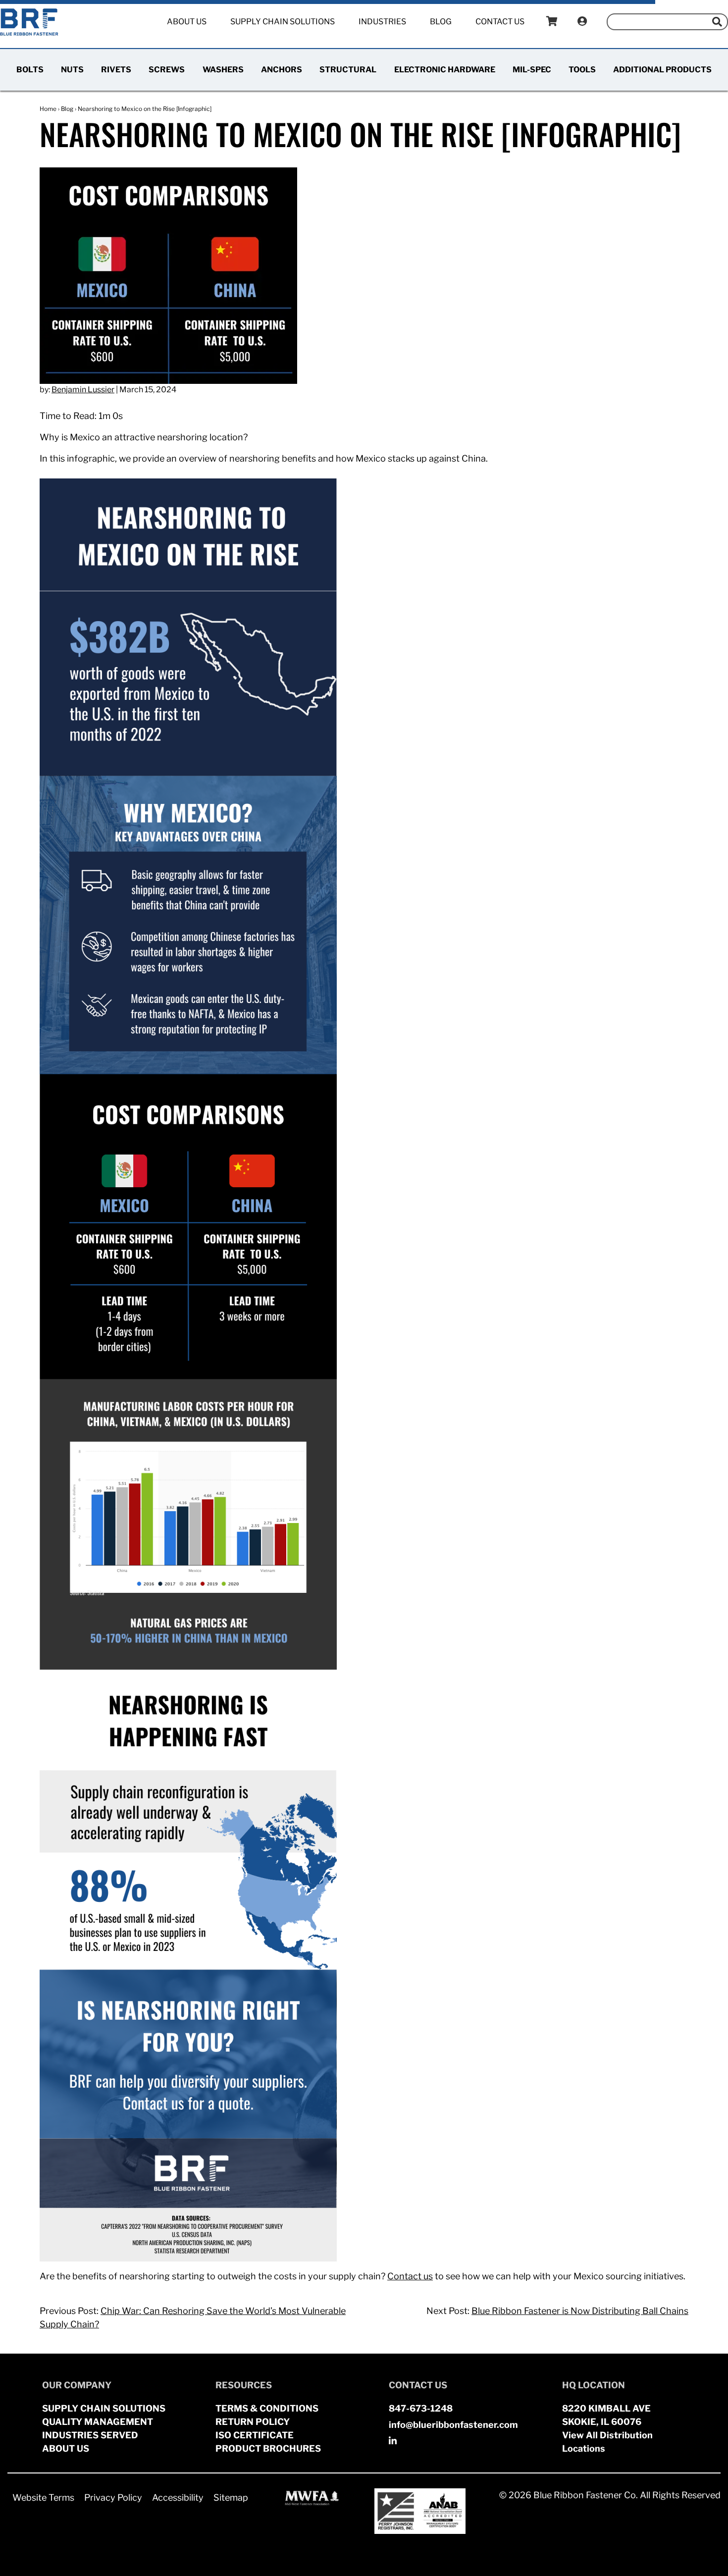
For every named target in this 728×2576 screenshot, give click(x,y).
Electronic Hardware (445, 70)
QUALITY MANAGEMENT (98, 2422)
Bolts (30, 70)
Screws (167, 70)
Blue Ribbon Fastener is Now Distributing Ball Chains (580, 2311)
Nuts (72, 70)
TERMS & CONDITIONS (267, 2408)
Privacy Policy (113, 2497)
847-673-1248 (421, 2408)
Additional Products (662, 70)
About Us (187, 22)
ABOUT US (66, 2448)
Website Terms (43, 2497)
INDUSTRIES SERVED (90, 2435)
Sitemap (231, 2497)
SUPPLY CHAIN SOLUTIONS (104, 2408)
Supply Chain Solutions (283, 22)
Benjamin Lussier (83, 390)
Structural (348, 70)
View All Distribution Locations (607, 2442)
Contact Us (500, 22)
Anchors (282, 70)
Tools (582, 70)
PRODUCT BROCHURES (268, 2448)
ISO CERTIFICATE (255, 2435)
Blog (441, 22)
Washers (223, 70)
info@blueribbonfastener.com (453, 2425)
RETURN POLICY (253, 2422)
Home (48, 109)
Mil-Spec (532, 70)
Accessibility (178, 2497)
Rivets (116, 70)
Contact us (410, 2276)
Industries (382, 22)
